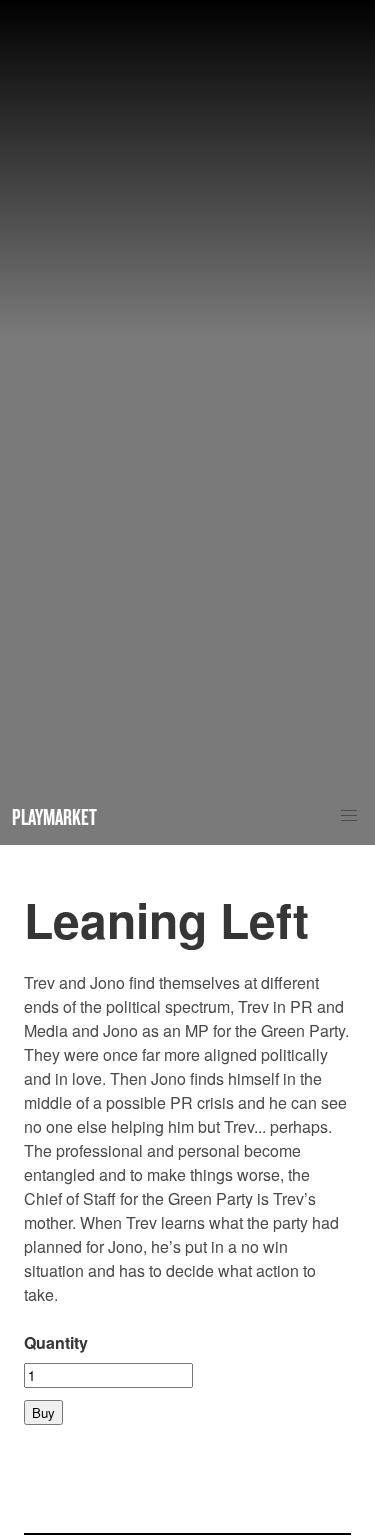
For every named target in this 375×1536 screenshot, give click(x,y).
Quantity (56, 1342)
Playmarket (54, 816)
